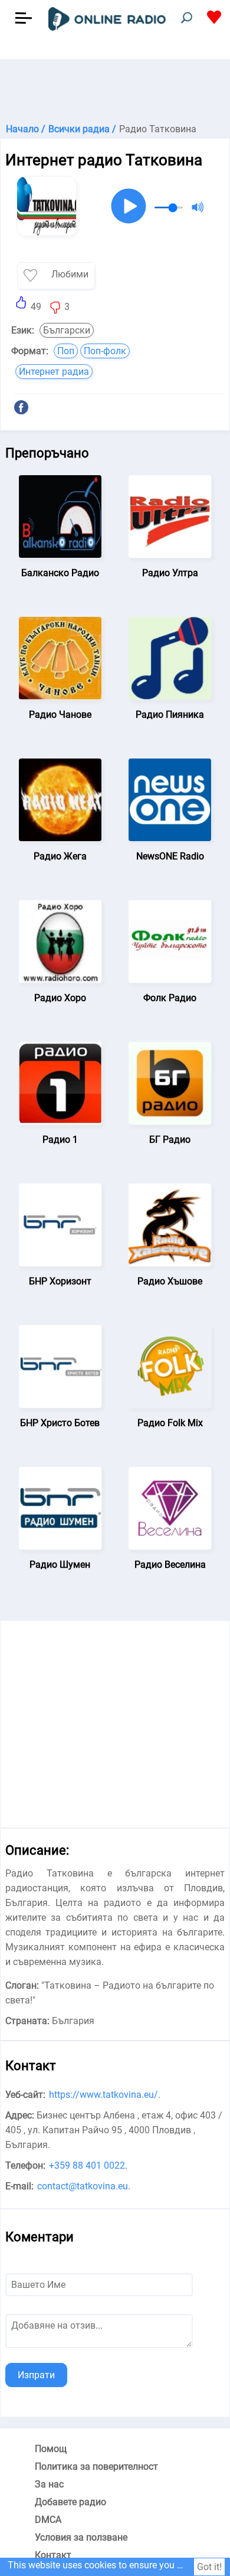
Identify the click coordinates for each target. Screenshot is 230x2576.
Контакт (53, 2555)
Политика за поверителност (96, 2467)
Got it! (209, 2567)
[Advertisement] (115, 89)
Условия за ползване (81, 2537)
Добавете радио (70, 2502)
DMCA (48, 2520)
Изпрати (36, 2375)
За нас (49, 2484)
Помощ (51, 2449)
